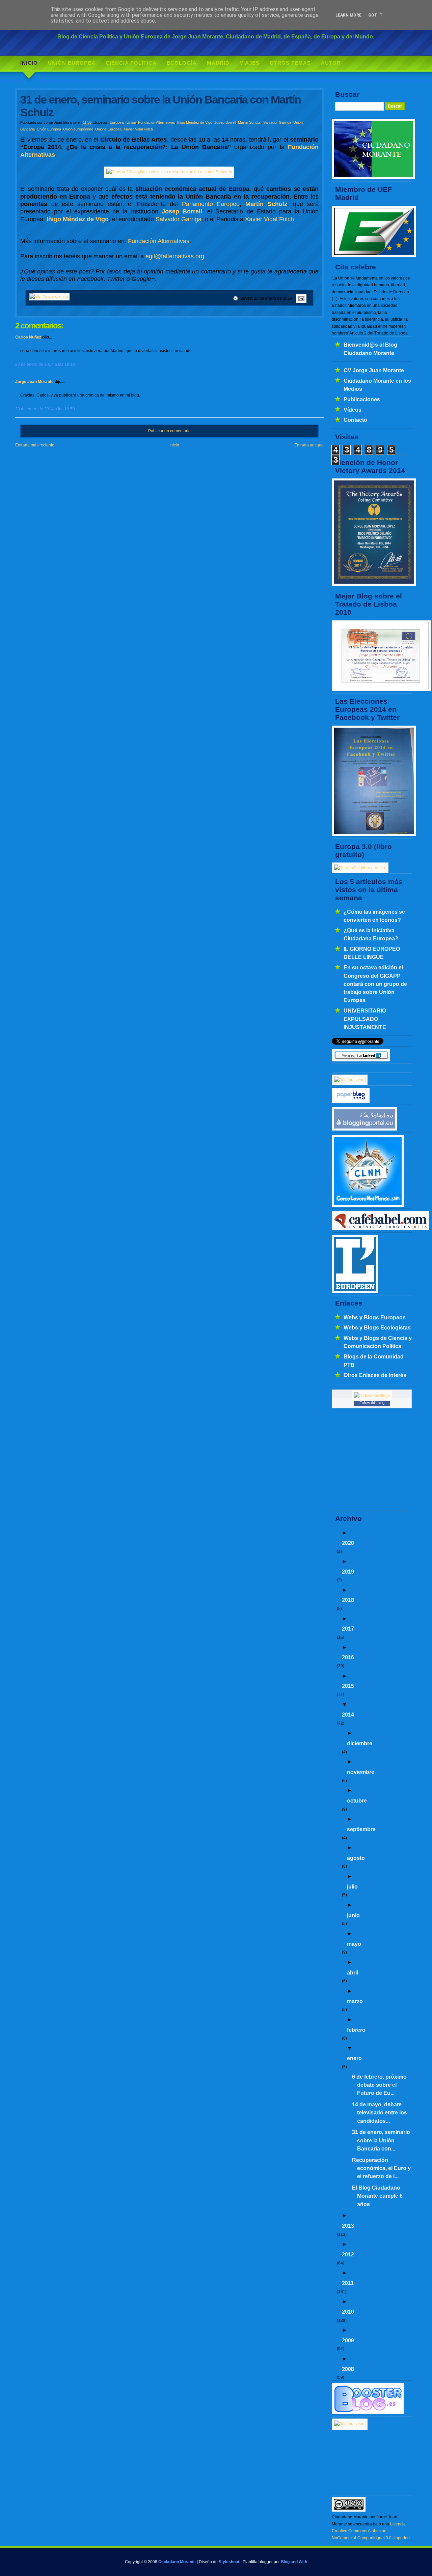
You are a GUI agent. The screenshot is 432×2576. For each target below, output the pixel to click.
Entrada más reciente (35, 445)
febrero (356, 2030)
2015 (348, 1686)
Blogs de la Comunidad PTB (374, 1360)
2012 (348, 2254)
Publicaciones (362, 399)
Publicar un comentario (169, 431)
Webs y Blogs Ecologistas (377, 1327)
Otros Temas (290, 63)
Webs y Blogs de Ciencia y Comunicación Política (378, 1342)
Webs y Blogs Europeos (375, 1317)
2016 (348, 1657)
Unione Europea (108, 129)
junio (353, 1915)
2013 (348, 2226)
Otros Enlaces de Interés (375, 1375)
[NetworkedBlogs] (372, 1396)
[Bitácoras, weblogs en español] (350, 2424)
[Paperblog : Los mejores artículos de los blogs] (351, 1102)
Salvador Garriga (277, 122)
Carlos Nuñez (28, 337)
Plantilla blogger (258, 2562)
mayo (354, 1944)
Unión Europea (72, 63)
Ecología (182, 63)
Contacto (355, 420)
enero (354, 2058)
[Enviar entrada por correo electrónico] (300, 298)
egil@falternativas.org (175, 256)
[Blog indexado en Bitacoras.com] (350, 1080)
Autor (331, 63)
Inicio (29, 63)
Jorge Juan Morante (34, 382)
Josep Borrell (225, 122)
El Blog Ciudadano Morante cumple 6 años (377, 2196)
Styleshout (229, 2562)
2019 (348, 1572)
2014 (348, 1715)
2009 (348, 2340)
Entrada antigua (309, 445)
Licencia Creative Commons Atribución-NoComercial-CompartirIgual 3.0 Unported (371, 2531)
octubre (357, 1801)
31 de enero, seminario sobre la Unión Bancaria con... (381, 2140)
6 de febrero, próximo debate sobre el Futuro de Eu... (379, 2085)
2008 (348, 2369)
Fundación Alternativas (157, 122)
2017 (348, 1629)
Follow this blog (372, 1403)
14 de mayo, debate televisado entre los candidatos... (380, 2113)
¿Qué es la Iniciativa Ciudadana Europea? (371, 934)
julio (352, 1886)
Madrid (218, 63)
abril (353, 1972)
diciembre (360, 1743)
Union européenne (78, 129)
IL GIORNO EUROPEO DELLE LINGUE (372, 953)
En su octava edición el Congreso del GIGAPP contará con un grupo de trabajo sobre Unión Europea (375, 984)
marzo (355, 2001)
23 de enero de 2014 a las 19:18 (45, 364)
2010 (348, 2312)
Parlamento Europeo (211, 204)
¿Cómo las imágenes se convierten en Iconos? (374, 916)
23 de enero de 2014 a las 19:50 (45, 409)
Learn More (348, 15)
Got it (375, 15)
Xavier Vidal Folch (138, 129)
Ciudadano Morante (177, 2562)
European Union (123, 122)
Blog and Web (294, 2562)
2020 (348, 1543)
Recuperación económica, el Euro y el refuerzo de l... (381, 2168)
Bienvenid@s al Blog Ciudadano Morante (370, 349)
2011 (348, 2283)
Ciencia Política (131, 63)
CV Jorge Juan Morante (374, 370)
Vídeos (353, 410)
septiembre (361, 1829)
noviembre (361, 1772)
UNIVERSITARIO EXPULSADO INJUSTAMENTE (365, 1019)
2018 (348, 1600)
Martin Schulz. (250, 122)
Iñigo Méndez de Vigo (195, 122)
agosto (356, 1858)
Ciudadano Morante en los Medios (377, 385)
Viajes (250, 63)
